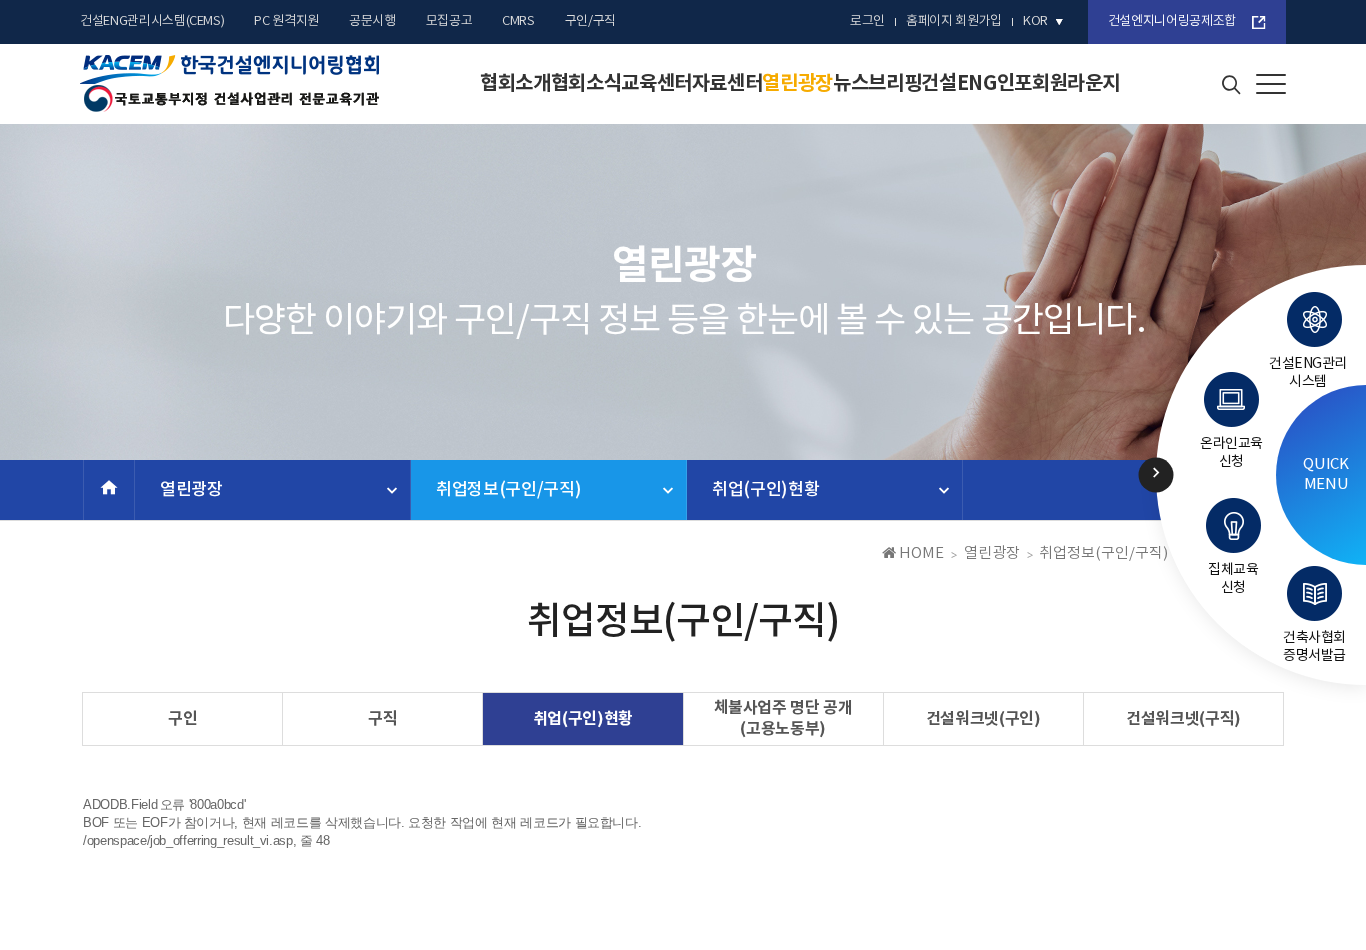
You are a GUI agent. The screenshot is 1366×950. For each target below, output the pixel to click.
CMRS (518, 21)
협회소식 (586, 84)
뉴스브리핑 (877, 84)
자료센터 (727, 84)
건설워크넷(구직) (1183, 719)
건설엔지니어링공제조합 (1172, 21)
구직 (382, 719)
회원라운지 (1076, 84)
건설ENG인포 (976, 84)
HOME (920, 553)
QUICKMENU (1325, 474)
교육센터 (656, 84)
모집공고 (449, 21)
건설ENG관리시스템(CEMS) (152, 21)
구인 (182, 719)
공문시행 (372, 21)
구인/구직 (590, 21)
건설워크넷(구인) (983, 719)
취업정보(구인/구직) (508, 490)
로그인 (867, 21)
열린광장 (797, 84)
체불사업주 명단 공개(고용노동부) (783, 718)
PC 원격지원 (286, 21)
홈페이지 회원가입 (954, 21)
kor (1035, 21)
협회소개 (515, 84)
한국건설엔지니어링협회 (230, 84)
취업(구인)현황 (765, 490)
